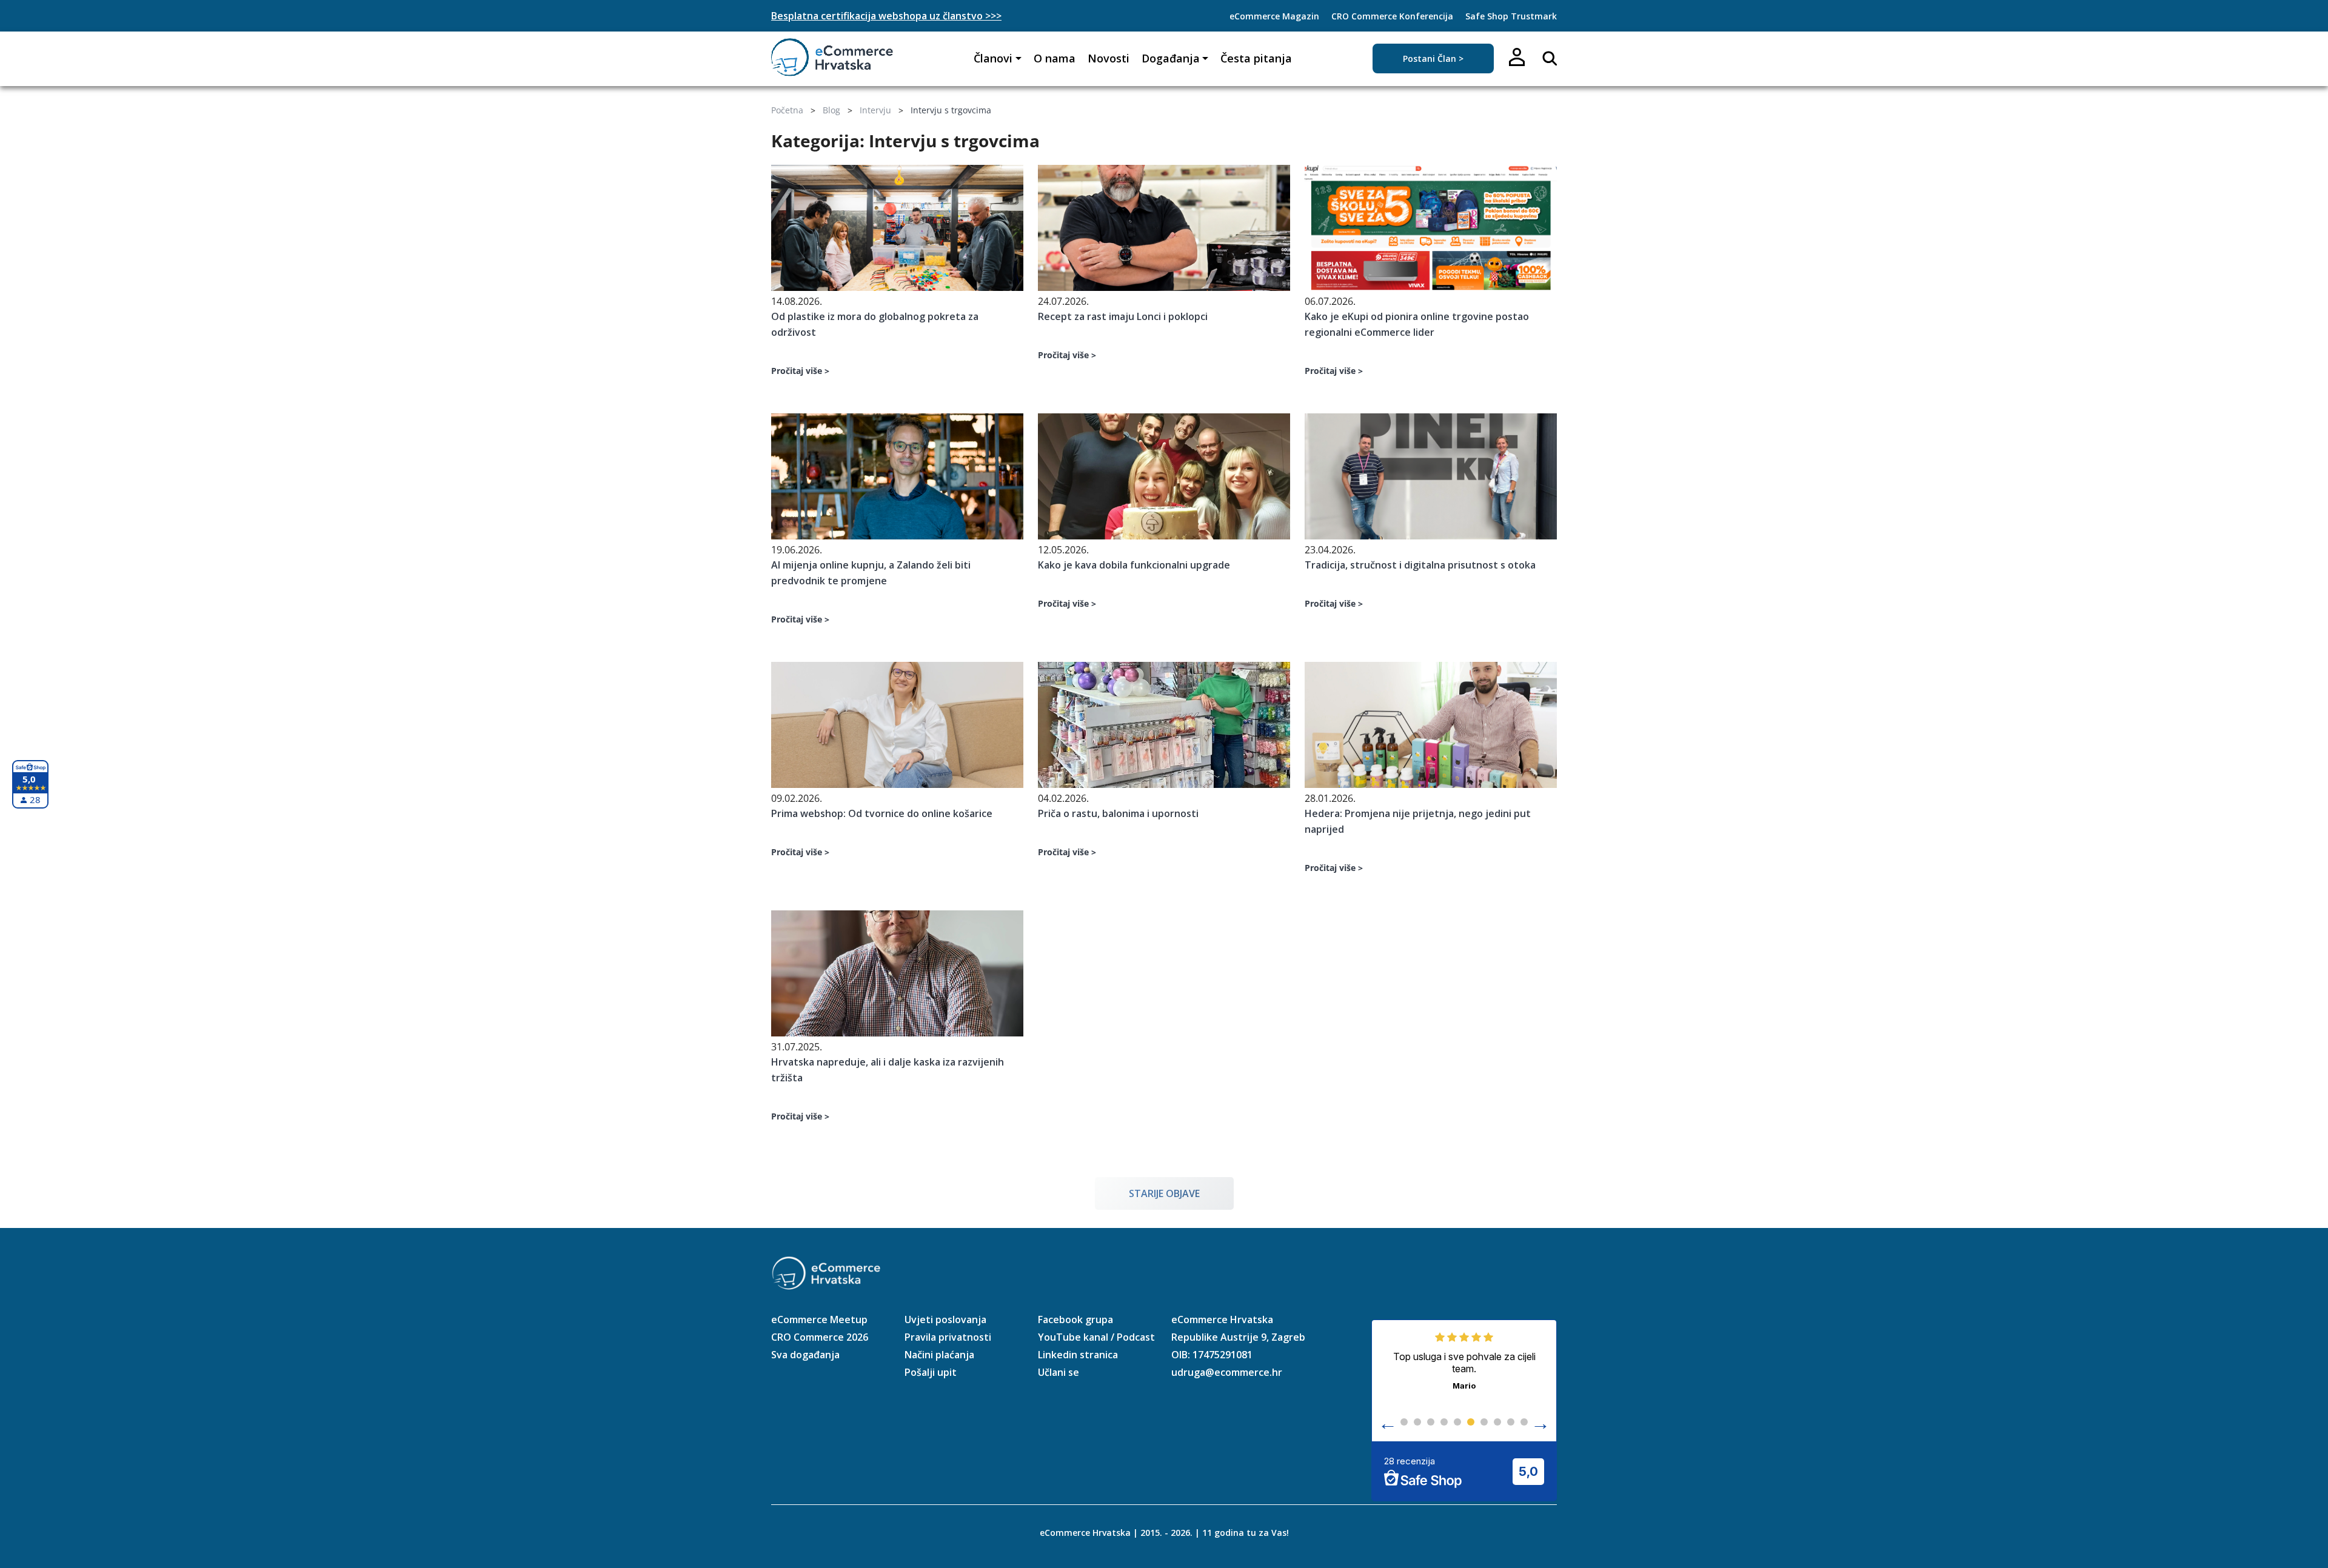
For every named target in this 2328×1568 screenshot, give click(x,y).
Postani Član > (1433, 58)
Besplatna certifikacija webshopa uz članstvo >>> (886, 16)
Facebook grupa (1075, 1319)
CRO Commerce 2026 (820, 1337)
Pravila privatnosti (948, 1337)
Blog (831, 110)
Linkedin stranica (1078, 1355)
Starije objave (1164, 1193)
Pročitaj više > (800, 371)
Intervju (875, 110)
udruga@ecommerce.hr (1227, 1372)
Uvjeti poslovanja (945, 1319)
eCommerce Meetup (819, 1319)
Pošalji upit (931, 1372)
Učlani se (1059, 1372)
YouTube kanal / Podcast (1096, 1337)
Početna (787, 110)
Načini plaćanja (939, 1355)
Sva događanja (805, 1355)
